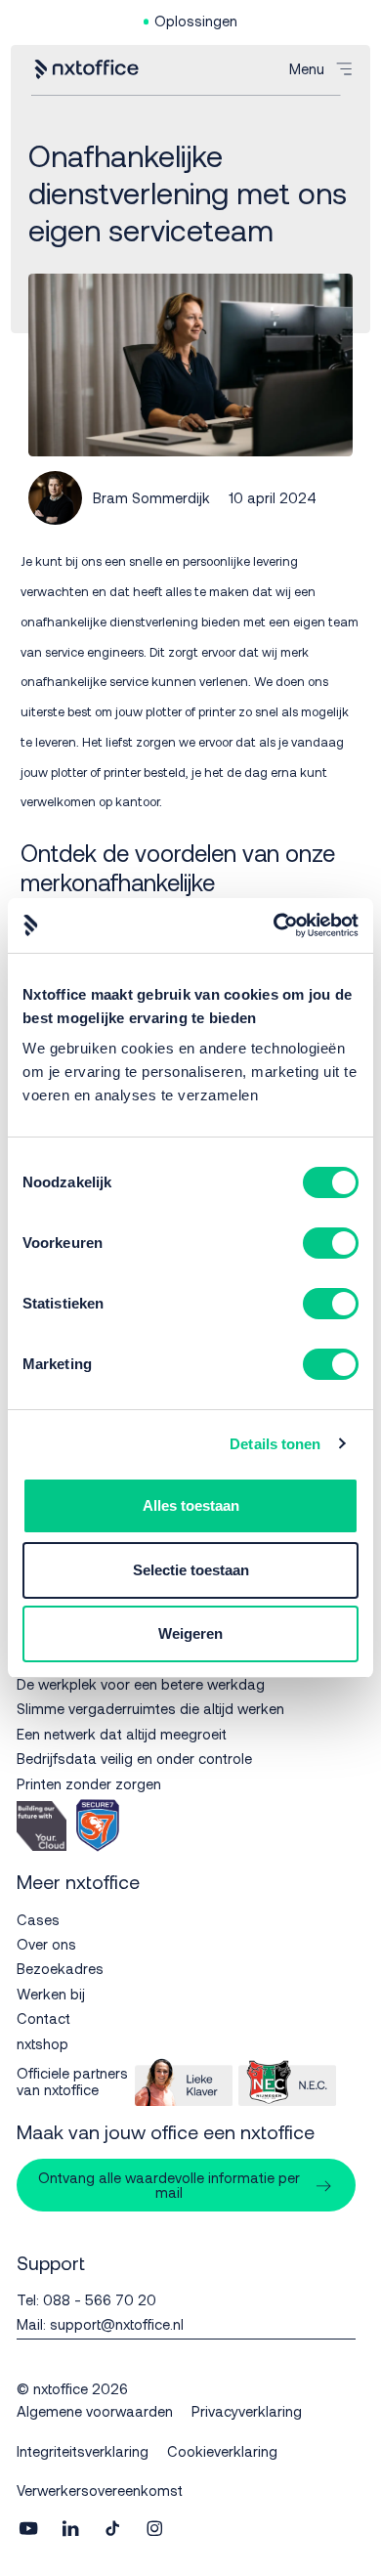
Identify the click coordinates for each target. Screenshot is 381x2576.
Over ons (46, 1944)
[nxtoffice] (86, 69)
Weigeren (190, 1633)
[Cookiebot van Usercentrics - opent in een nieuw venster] (274, 925)
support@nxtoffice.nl (117, 2324)
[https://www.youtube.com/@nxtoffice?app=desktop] (28, 2530)
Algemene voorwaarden (95, 2411)
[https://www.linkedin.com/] (70, 2530)
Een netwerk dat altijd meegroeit (122, 1734)
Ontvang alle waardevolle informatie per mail (169, 2185)
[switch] (331, 1243)
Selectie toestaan (191, 1570)
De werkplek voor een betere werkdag (141, 1684)
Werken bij (51, 1994)
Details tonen (275, 1444)
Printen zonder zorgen (89, 1783)
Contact (43, 2018)
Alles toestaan (191, 1505)
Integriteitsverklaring (83, 2451)
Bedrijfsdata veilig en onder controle (134, 1758)
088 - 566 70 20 (100, 2299)
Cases (38, 1919)
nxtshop (42, 2043)
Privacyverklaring (247, 2411)
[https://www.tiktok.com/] (112, 2530)
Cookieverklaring (222, 2451)
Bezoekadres (60, 1968)
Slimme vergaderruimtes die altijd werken (150, 1708)
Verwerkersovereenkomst (100, 2490)
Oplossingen (196, 21)
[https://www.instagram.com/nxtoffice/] (154, 2530)
